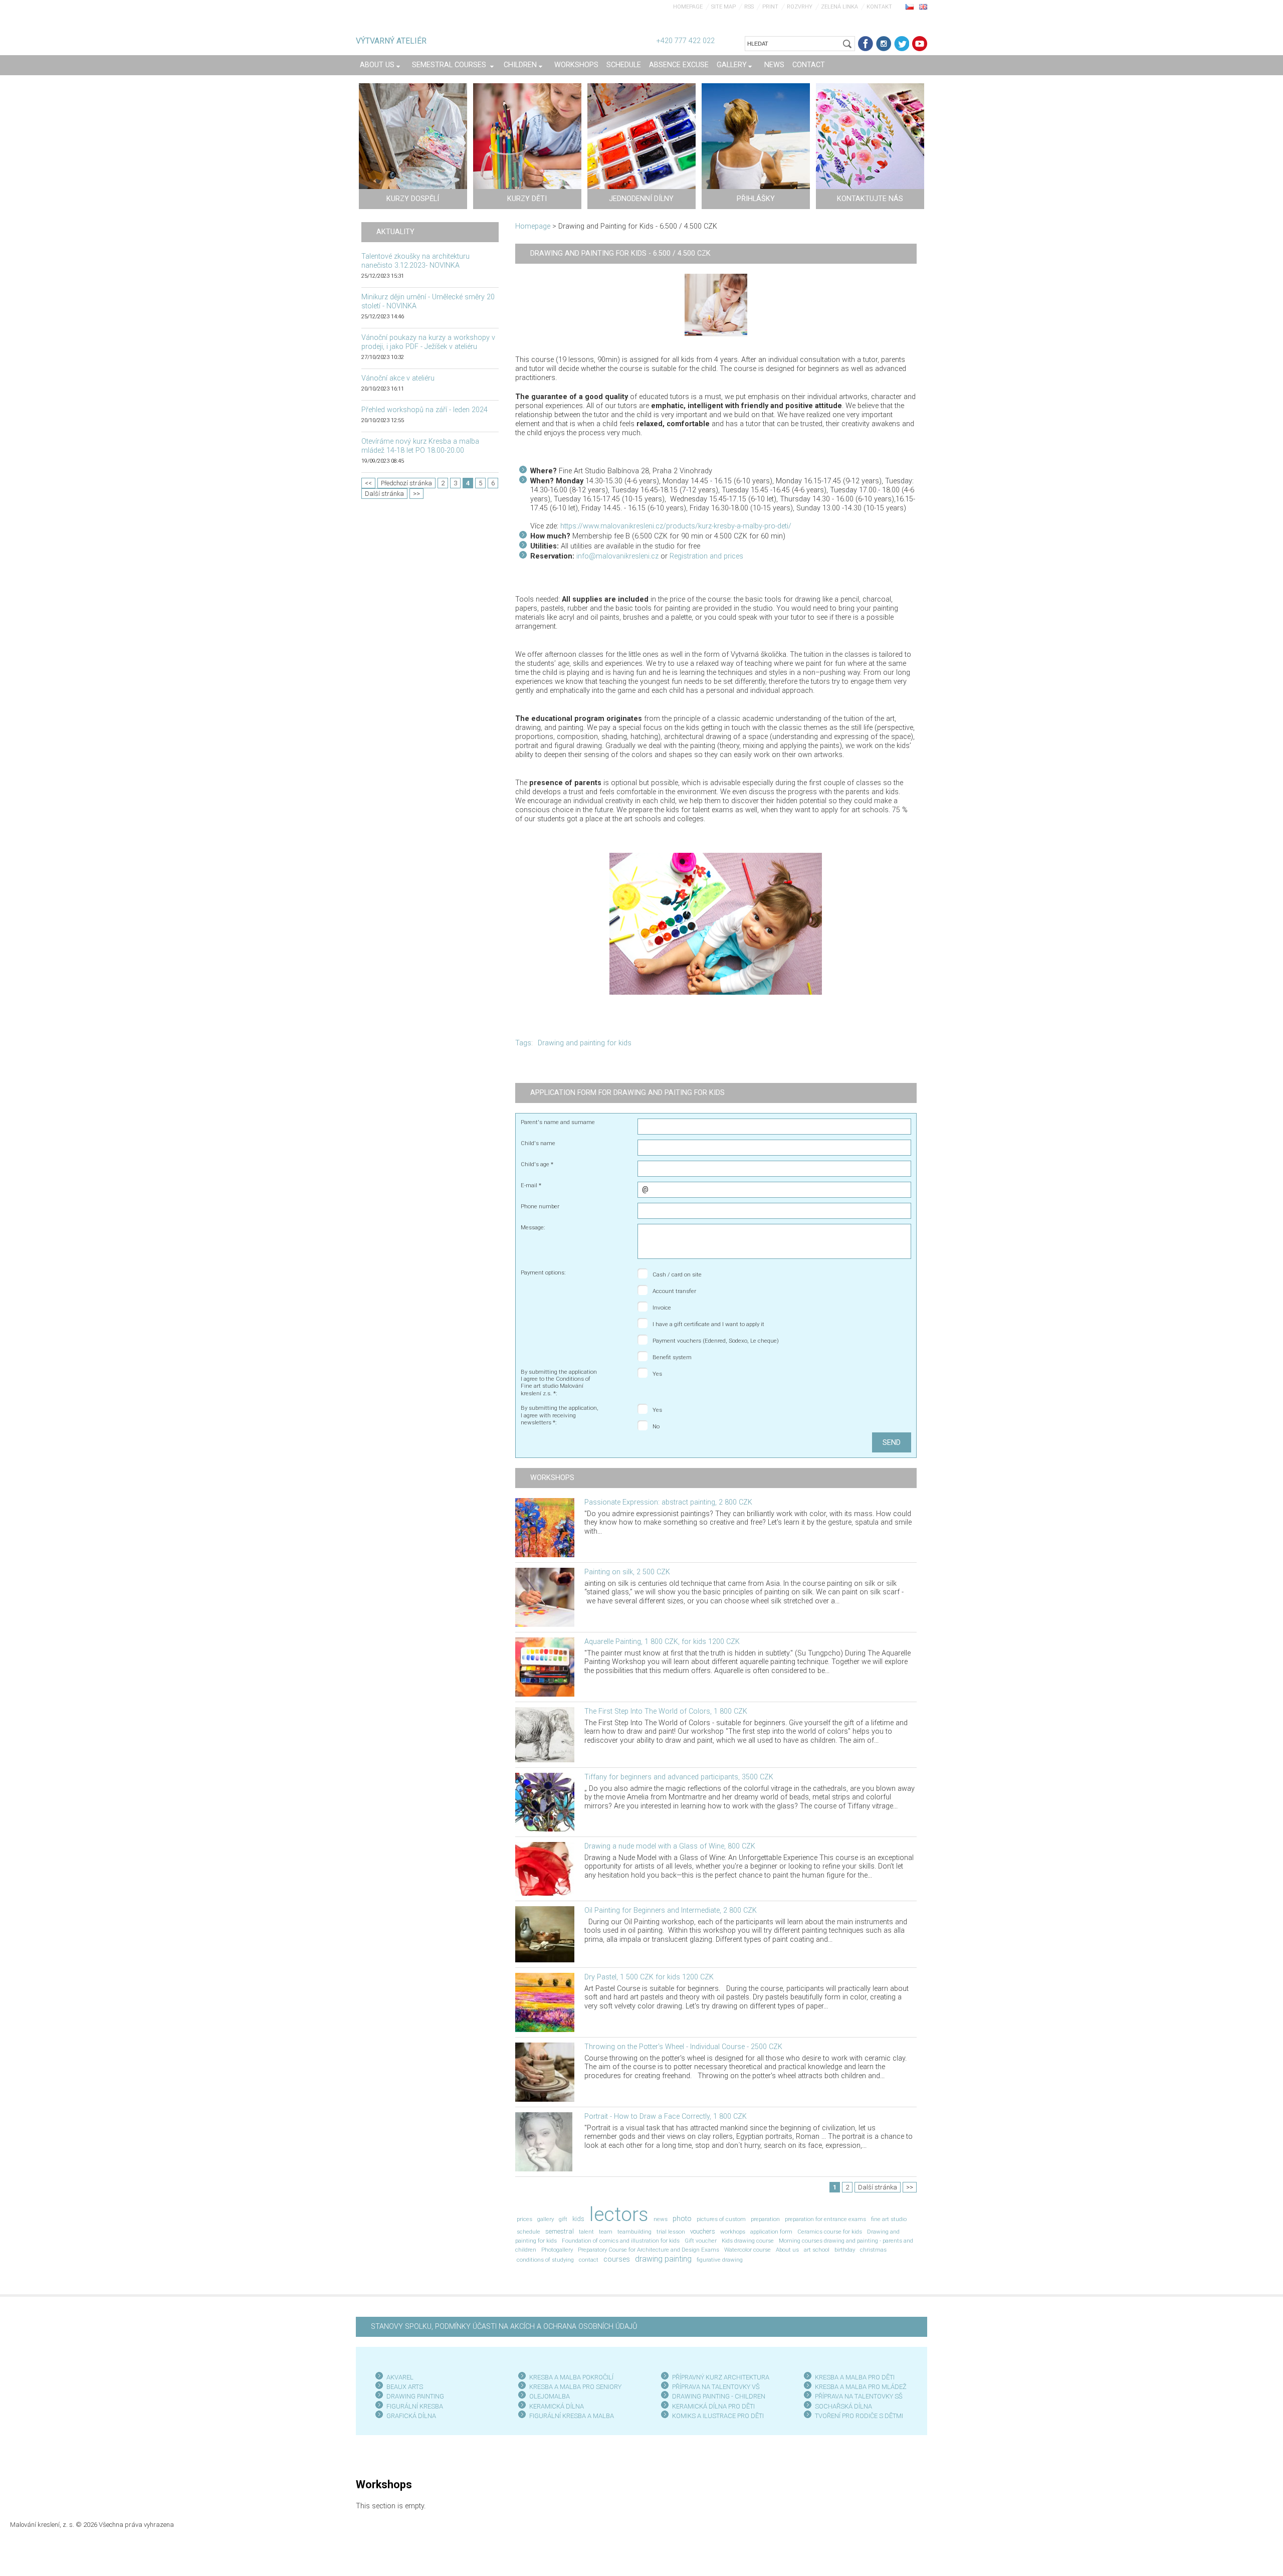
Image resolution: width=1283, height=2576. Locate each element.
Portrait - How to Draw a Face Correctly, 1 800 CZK (666, 2117)
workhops (733, 2232)
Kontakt (879, 7)
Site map (723, 7)
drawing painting (663, 2259)
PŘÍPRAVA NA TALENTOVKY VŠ (716, 2387)
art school (817, 2250)
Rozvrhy (800, 7)
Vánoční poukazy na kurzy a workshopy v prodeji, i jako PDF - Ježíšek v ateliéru (428, 342)
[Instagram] (884, 44)
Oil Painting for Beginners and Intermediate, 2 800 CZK (671, 1910)
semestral (560, 2231)
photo (682, 2219)
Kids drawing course (748, 2241)
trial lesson (671, 2232)
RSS (749, 7)
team (606, 2232)
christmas (873, 2250)
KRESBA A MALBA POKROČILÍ (571, 2377)
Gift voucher (701, 2241)
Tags (523, 1043)
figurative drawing (720, 2260)
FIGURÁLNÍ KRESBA (415, 2406)
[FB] (866, 44)
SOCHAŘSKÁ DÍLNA (843, 2406)
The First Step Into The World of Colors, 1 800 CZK (666, 1711)
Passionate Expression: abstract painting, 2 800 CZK (668, 1502)
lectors (619, 2214)
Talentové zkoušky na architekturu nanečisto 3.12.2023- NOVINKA (415, 261)
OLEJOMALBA (550, 2396)
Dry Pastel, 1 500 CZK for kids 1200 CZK (649, 1977)
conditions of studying (545, 2260)
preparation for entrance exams (825, 2219)
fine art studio (889, 2219)
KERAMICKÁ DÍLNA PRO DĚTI (713, 2406)
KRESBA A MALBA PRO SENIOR (574, 2387)
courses (617, 2259)
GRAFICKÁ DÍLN (409, 2416)
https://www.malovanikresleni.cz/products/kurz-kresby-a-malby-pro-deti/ (676, 526)
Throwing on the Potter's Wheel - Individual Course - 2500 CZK (683, 2047)
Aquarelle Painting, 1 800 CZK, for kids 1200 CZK (662, 1642)
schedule (528, 2232)
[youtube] (920, 44)
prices (524, 2219)
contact (589, 2260)
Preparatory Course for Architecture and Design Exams (649, 2250)
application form (771, 2232)
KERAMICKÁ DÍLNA (557, 2406)
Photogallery (557, 2250)
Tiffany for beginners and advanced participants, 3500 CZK (679, 1777)
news (661, 2219)
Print (770, 7)
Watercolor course (747, 2250)
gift (563, 2219)
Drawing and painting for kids (585, 1043)
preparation (765, 2219)
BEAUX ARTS (405, 2387)
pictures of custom (721, 2219)
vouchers (703, 2231)
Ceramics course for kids (830, 2232)
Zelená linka (839, 7)
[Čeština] (910, 7)
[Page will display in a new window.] (716, 305)
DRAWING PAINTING (415, 2396)
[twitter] (902, 44)
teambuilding (634, 2232)
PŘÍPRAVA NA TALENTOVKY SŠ (859, 2396)
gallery (546, 2219)
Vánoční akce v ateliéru (398, 378)
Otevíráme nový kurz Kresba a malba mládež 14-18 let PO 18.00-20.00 (420, 446)
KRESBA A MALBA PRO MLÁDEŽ (861, 2387)
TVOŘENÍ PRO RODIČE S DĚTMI (859, 2416)
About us (787, 2250)
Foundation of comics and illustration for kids (621, 2241)
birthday (845, 2250)
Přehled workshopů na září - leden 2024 (424, 410)
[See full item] (545, 1527)
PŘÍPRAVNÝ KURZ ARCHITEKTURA (721, 2377)
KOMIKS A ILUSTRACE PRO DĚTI (718, 2416)
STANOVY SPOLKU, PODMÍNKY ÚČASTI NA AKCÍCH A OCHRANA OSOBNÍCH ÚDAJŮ (504, 2327)
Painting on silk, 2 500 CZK (627, 1572)
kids (578, 2219)
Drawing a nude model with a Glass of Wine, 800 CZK (670, 1846)
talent (586, 2232)
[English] (923, 7)
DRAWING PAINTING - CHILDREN (719, 2396)
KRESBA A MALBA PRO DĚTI (855, 2377)
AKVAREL (400, 2377)
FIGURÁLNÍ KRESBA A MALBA (572, 2416)
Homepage (688, 7)
